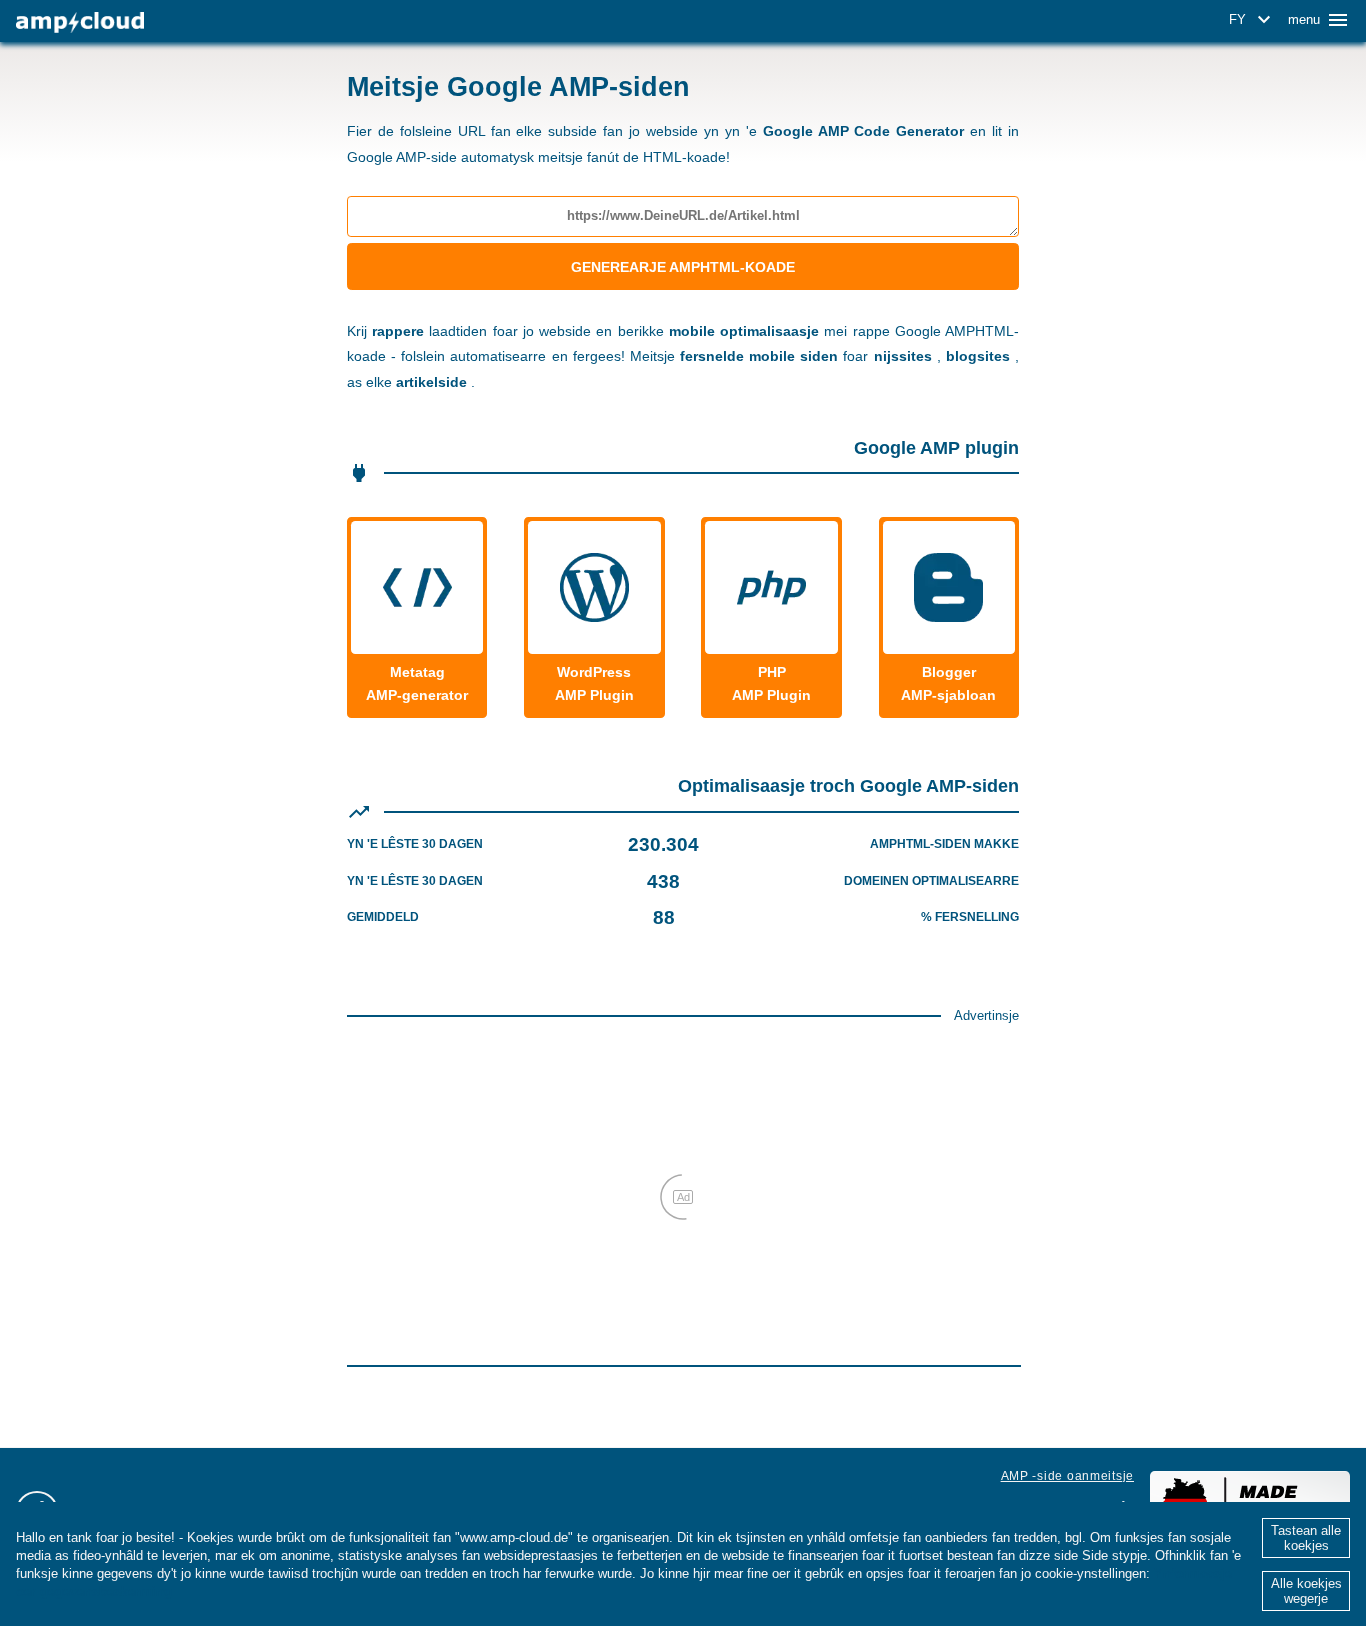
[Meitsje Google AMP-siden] (80, 22)
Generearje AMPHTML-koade (683, 267)
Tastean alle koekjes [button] (1306, 1538)
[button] (1253, 20)
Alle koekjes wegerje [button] (1306, 1591)
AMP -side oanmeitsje (1067, 1476)
